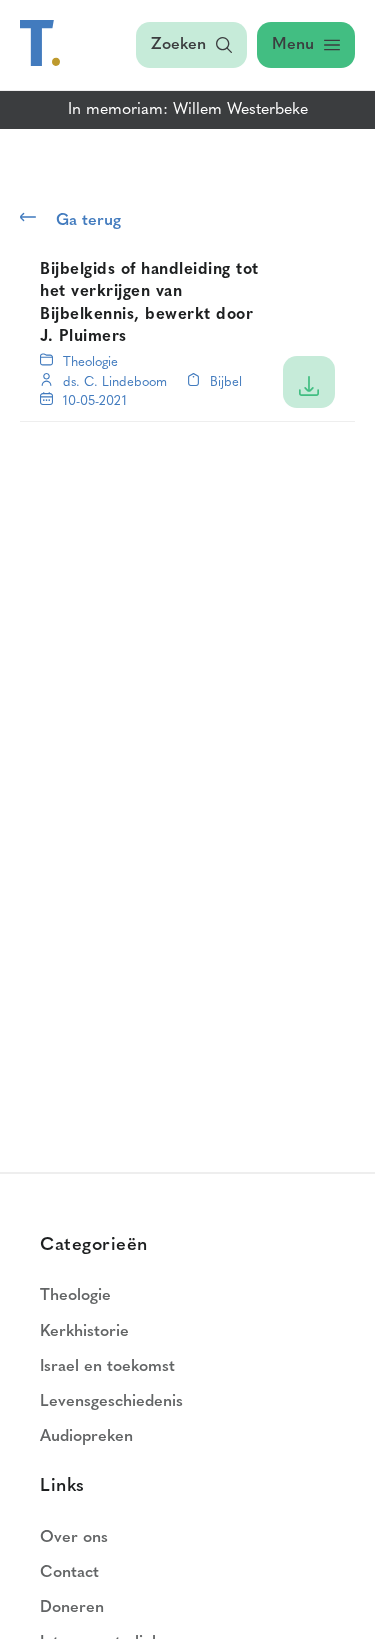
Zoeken (178, 45)
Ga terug (88, 221)
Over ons (74, 1538)
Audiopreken (86, 1437)
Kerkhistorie (84, 1332)
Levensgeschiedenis (111, 1402)
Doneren (72, 1608)
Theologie (90, 362)
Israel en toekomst (107, 1367)
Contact (69, 1573)
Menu (293, 45)
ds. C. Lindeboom (115, 382)
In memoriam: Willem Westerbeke (188, 110)
